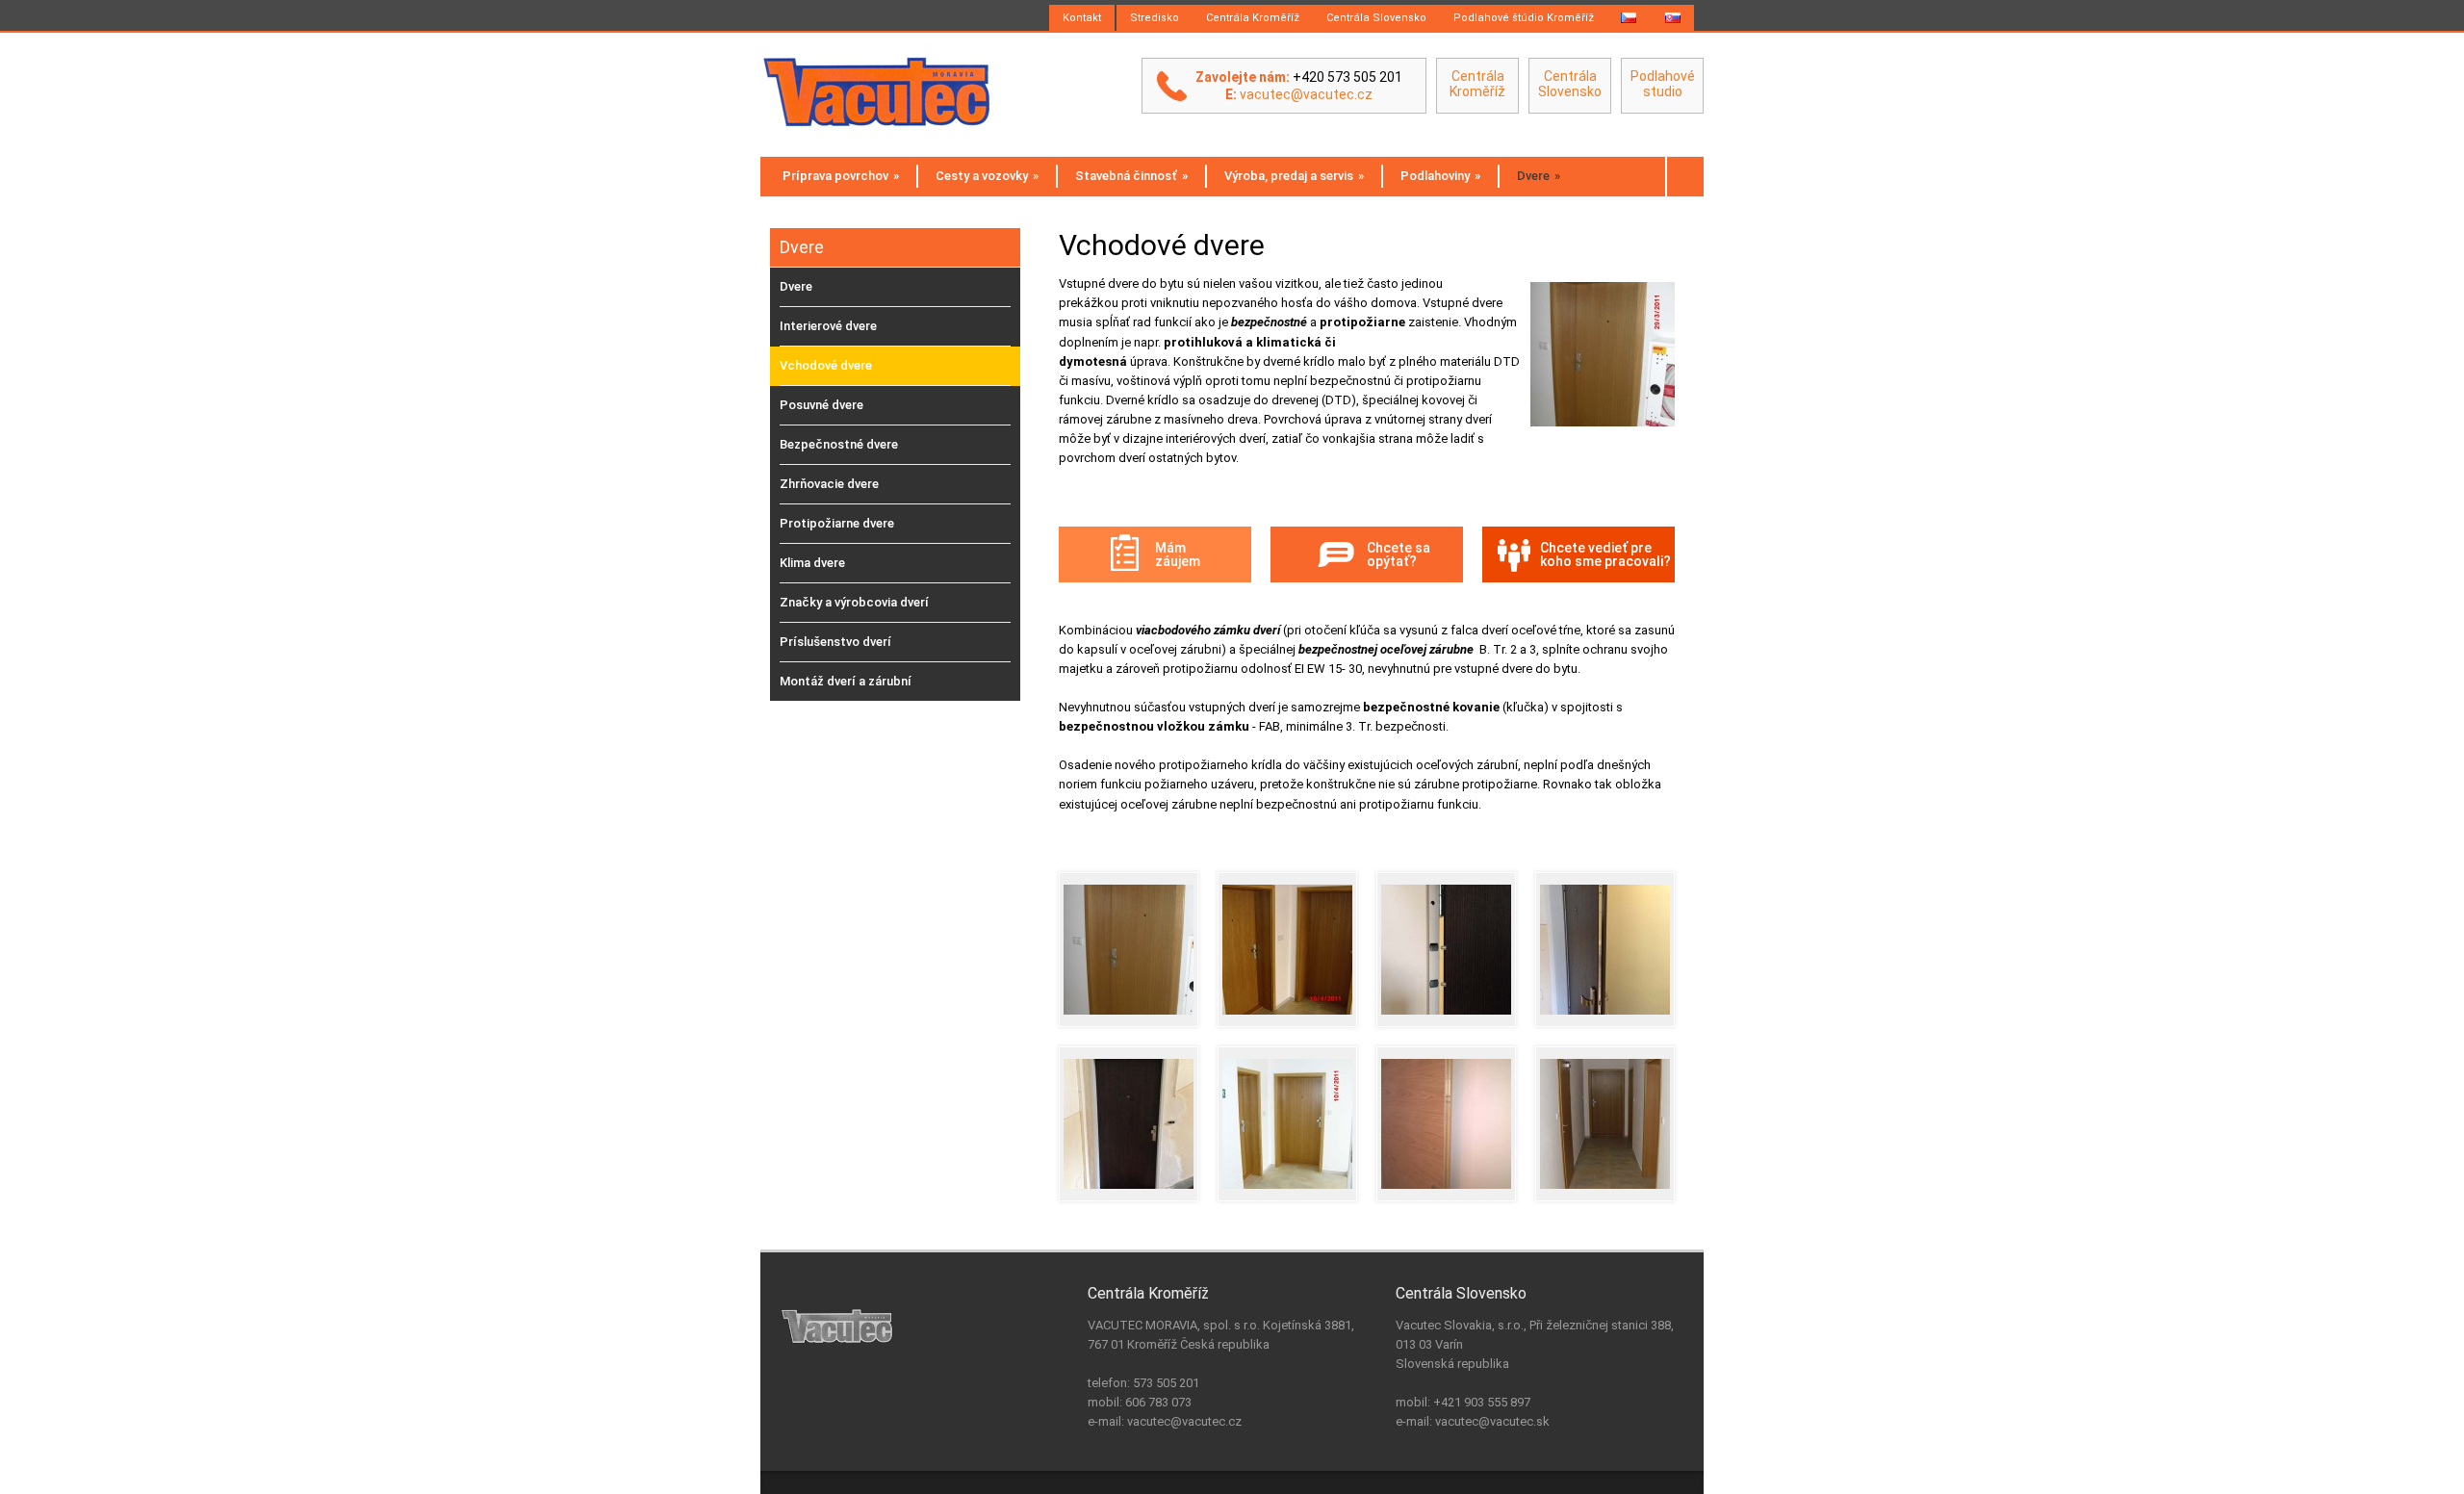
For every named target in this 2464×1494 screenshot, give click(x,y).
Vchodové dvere (826, 365)
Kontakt (1082, 18)
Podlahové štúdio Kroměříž (1524, 18)
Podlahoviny (1440, 176)
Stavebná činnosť (1131, 176)
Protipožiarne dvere (837, 523)
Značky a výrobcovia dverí (854, 602)
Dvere (1539, 176)
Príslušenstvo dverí (835, 642)
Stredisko (1155, 18)
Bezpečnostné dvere (839, 444)
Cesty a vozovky (987, 176)
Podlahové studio (1663, 84)
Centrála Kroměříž (1253, 18)
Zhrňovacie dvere (829, 484)
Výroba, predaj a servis (1294, 176)
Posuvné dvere (821, 405)
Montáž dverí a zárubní (846, 681)
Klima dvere (812, 563)
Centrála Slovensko (1376, 18)
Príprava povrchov (841, 176)
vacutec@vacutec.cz (1306, 94)
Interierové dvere (828, 326)
